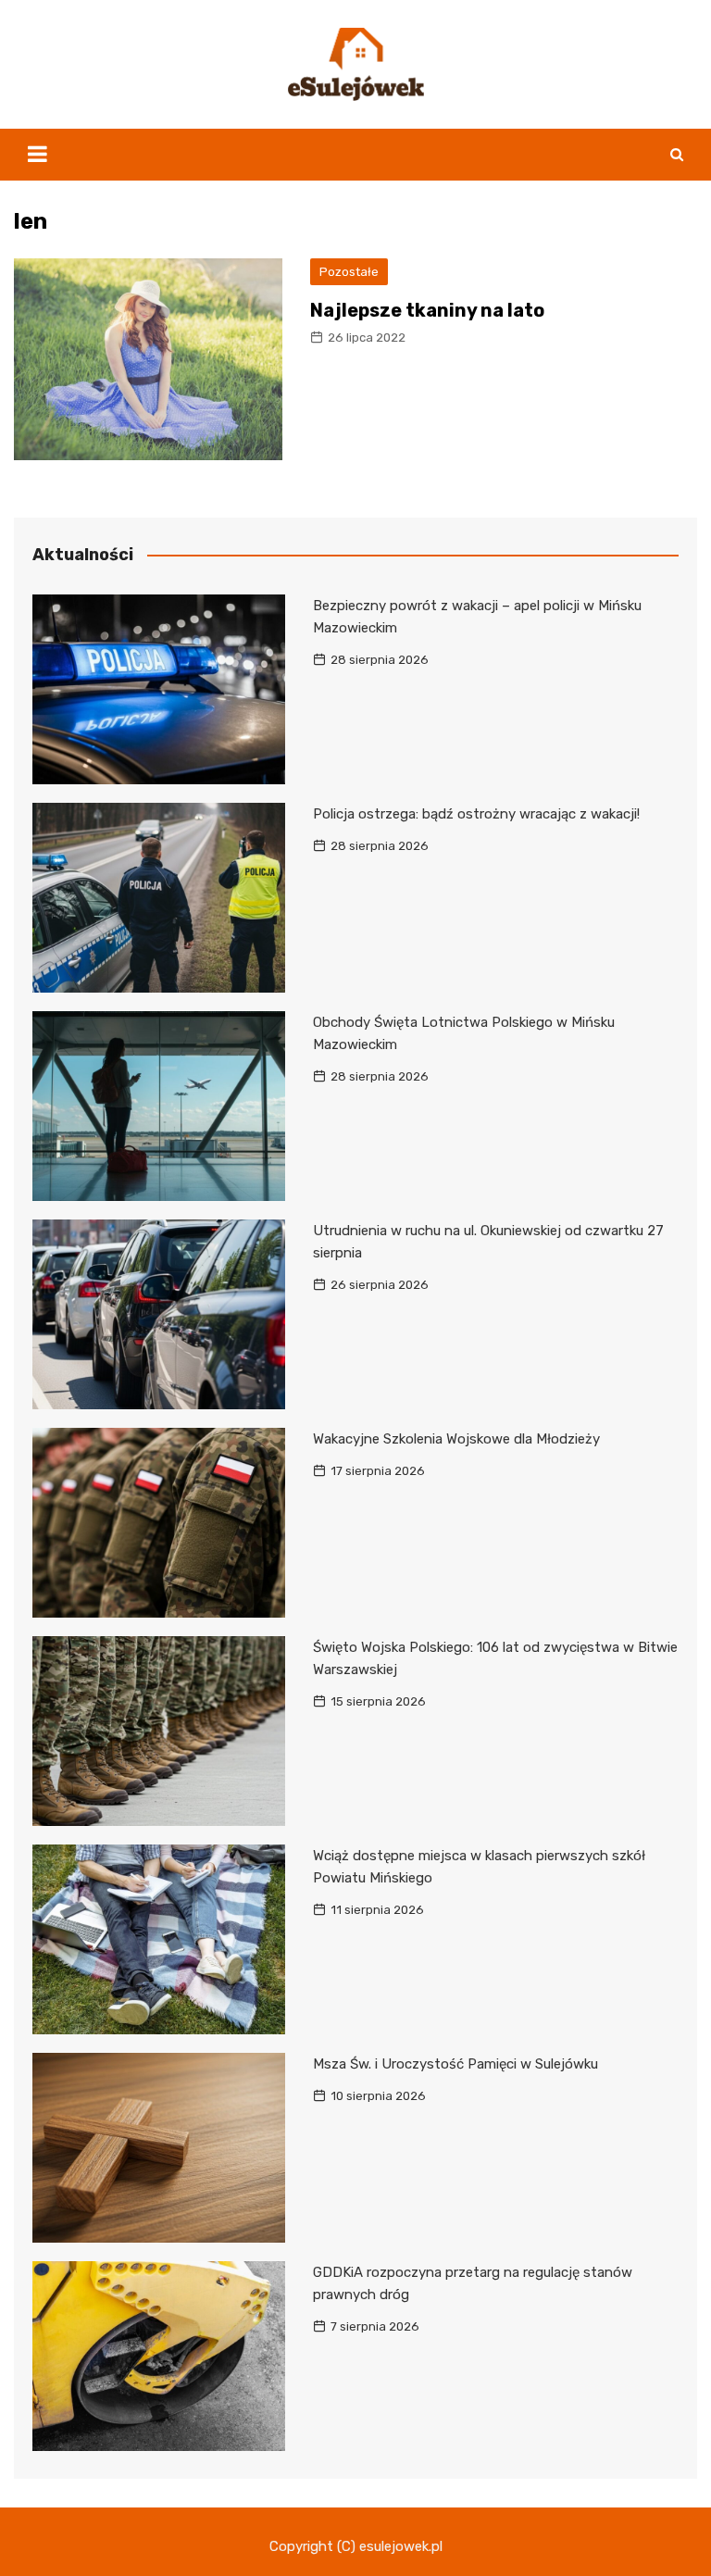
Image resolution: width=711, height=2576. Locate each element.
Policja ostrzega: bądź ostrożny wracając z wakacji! (476, 814)
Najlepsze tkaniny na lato (427, 310)
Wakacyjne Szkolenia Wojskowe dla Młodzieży (456, 1439)
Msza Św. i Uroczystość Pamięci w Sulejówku (455, 2064)
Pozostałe (349, 272)
